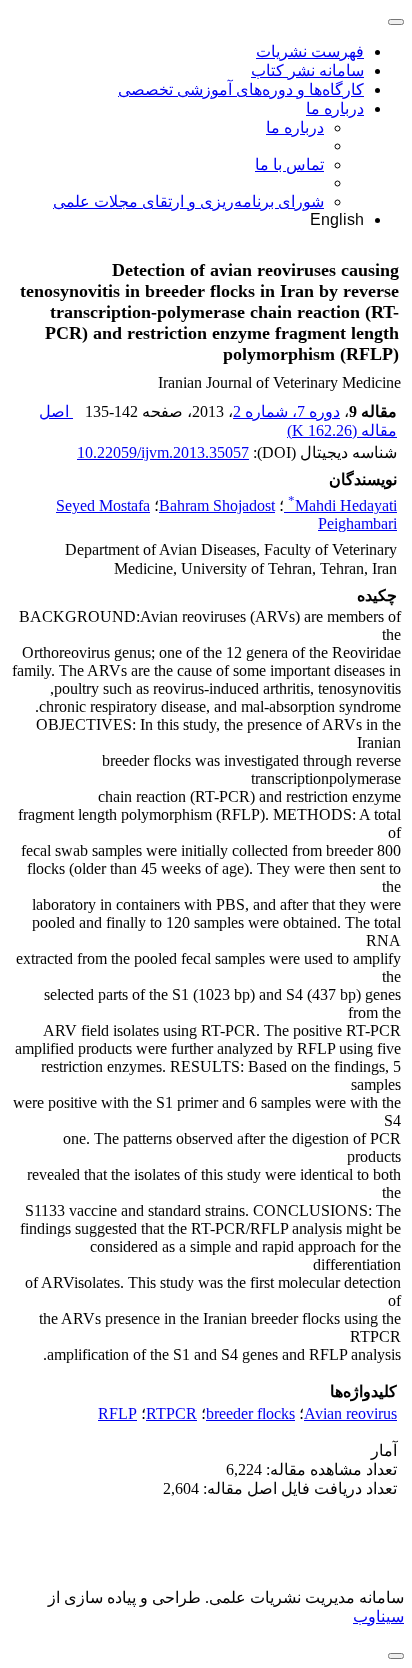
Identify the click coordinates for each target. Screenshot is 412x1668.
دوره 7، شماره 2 (286, 411)
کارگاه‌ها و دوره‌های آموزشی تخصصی (241, 89)
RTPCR (171, 1413)
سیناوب (378, 1616)
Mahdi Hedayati (342, 505)
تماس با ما (289, 164)
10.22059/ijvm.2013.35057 (163, 452)
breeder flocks (250, 1413)
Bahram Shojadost (217, 505)
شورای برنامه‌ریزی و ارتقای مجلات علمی (188, 201)
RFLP (117, 1413)
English (337, 219)
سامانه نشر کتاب (307, 70)
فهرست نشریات (310, 51)
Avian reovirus (350, 1413)
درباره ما (335, 108)
